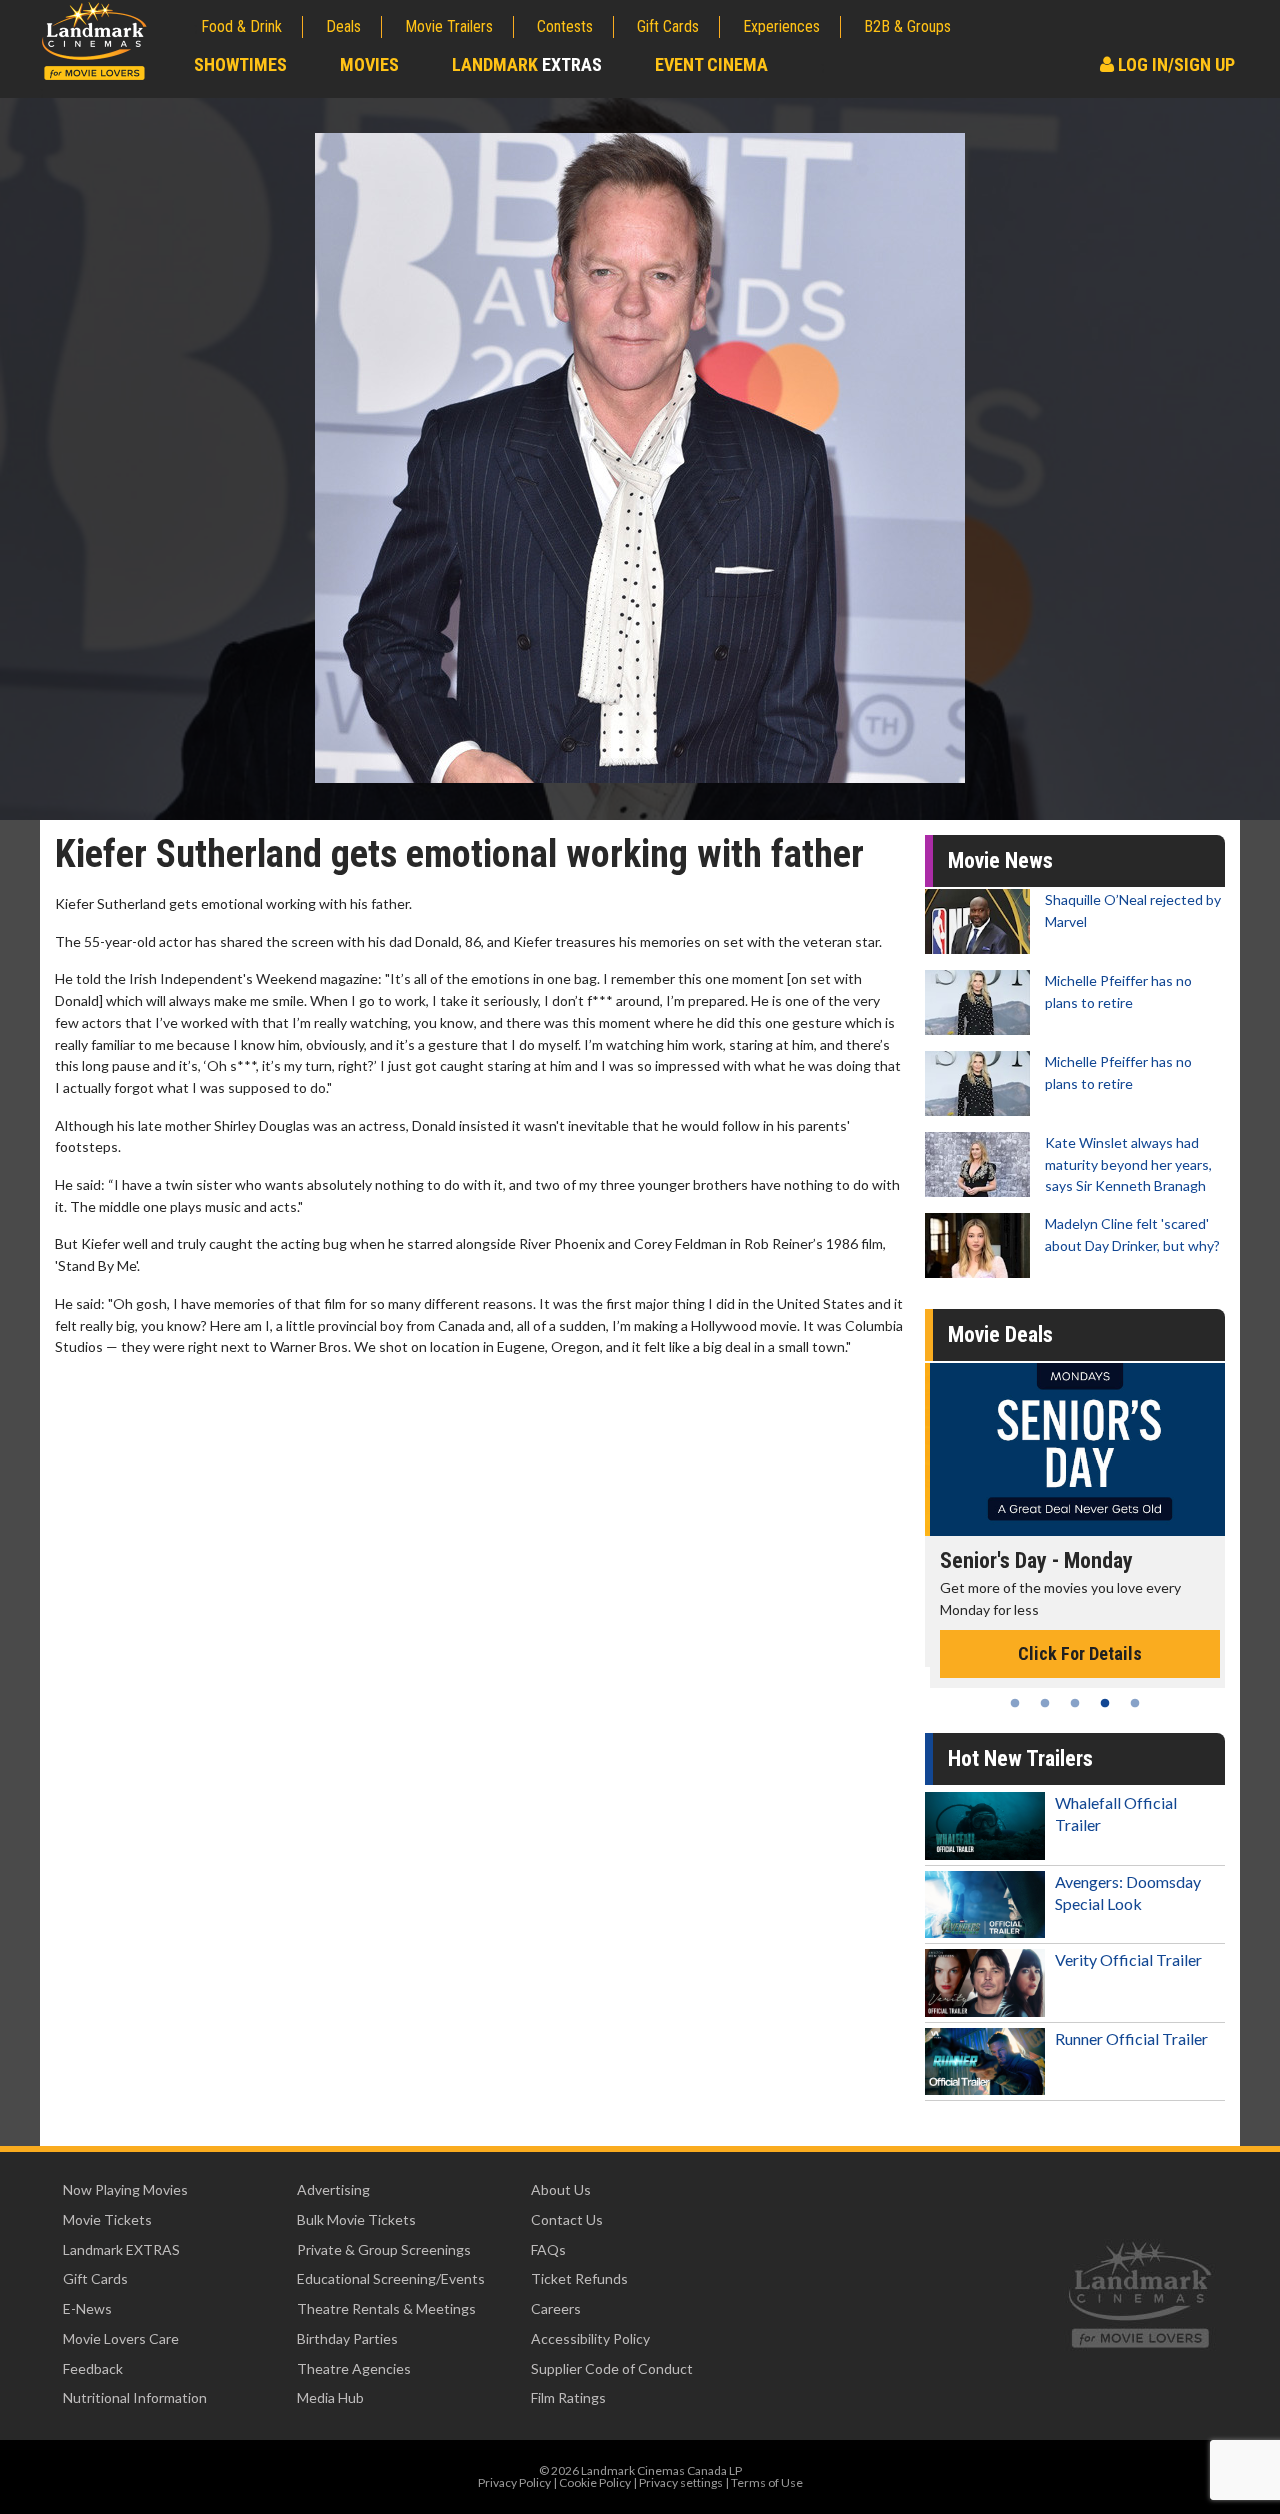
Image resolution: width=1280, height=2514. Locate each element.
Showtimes (240, 64)
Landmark (527, 64)
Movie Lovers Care (121, 2338)
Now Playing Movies (125, 2189)
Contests (565, 26)
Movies (369, 64)
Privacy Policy (514, 2482)
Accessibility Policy (590, 2338)
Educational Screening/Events (391, 2278)
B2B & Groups (907, 26)
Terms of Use (767, 2482)
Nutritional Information (135, 2397)
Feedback (93, 2368)
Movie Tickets (107, 2219)
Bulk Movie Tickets (356, 2219)
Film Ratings (568, 2397)
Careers (556, 2308)
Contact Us (567, 2219)
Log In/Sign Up (1174, 64)
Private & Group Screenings (384, 2249)
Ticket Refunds (579, 2278)
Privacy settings (681, 2482)
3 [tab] (1075, 1703)
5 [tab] (1135, 1703)
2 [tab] (1045, 1703)
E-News (87, 2308)
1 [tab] (1015, 1703)
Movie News (1000, 860)
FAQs (548, 2249)
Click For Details (1075, 1653)
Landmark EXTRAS (121, 2249)
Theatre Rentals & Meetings (386, 2308)
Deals (343, 26)
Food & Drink (241, 26)
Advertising (333, 2189)
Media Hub (330, 2397)
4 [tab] (1105, 1703)
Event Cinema (711, 64)
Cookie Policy (595, 2482)
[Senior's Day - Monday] (1075, 1449)
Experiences (781, 26)
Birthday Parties (347, 2338)
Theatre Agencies (354, 2368)
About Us (561, 2189)
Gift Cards (668, 26)
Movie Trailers (449, 26)
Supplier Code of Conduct (612, 2368)
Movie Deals (1000, 1334)
